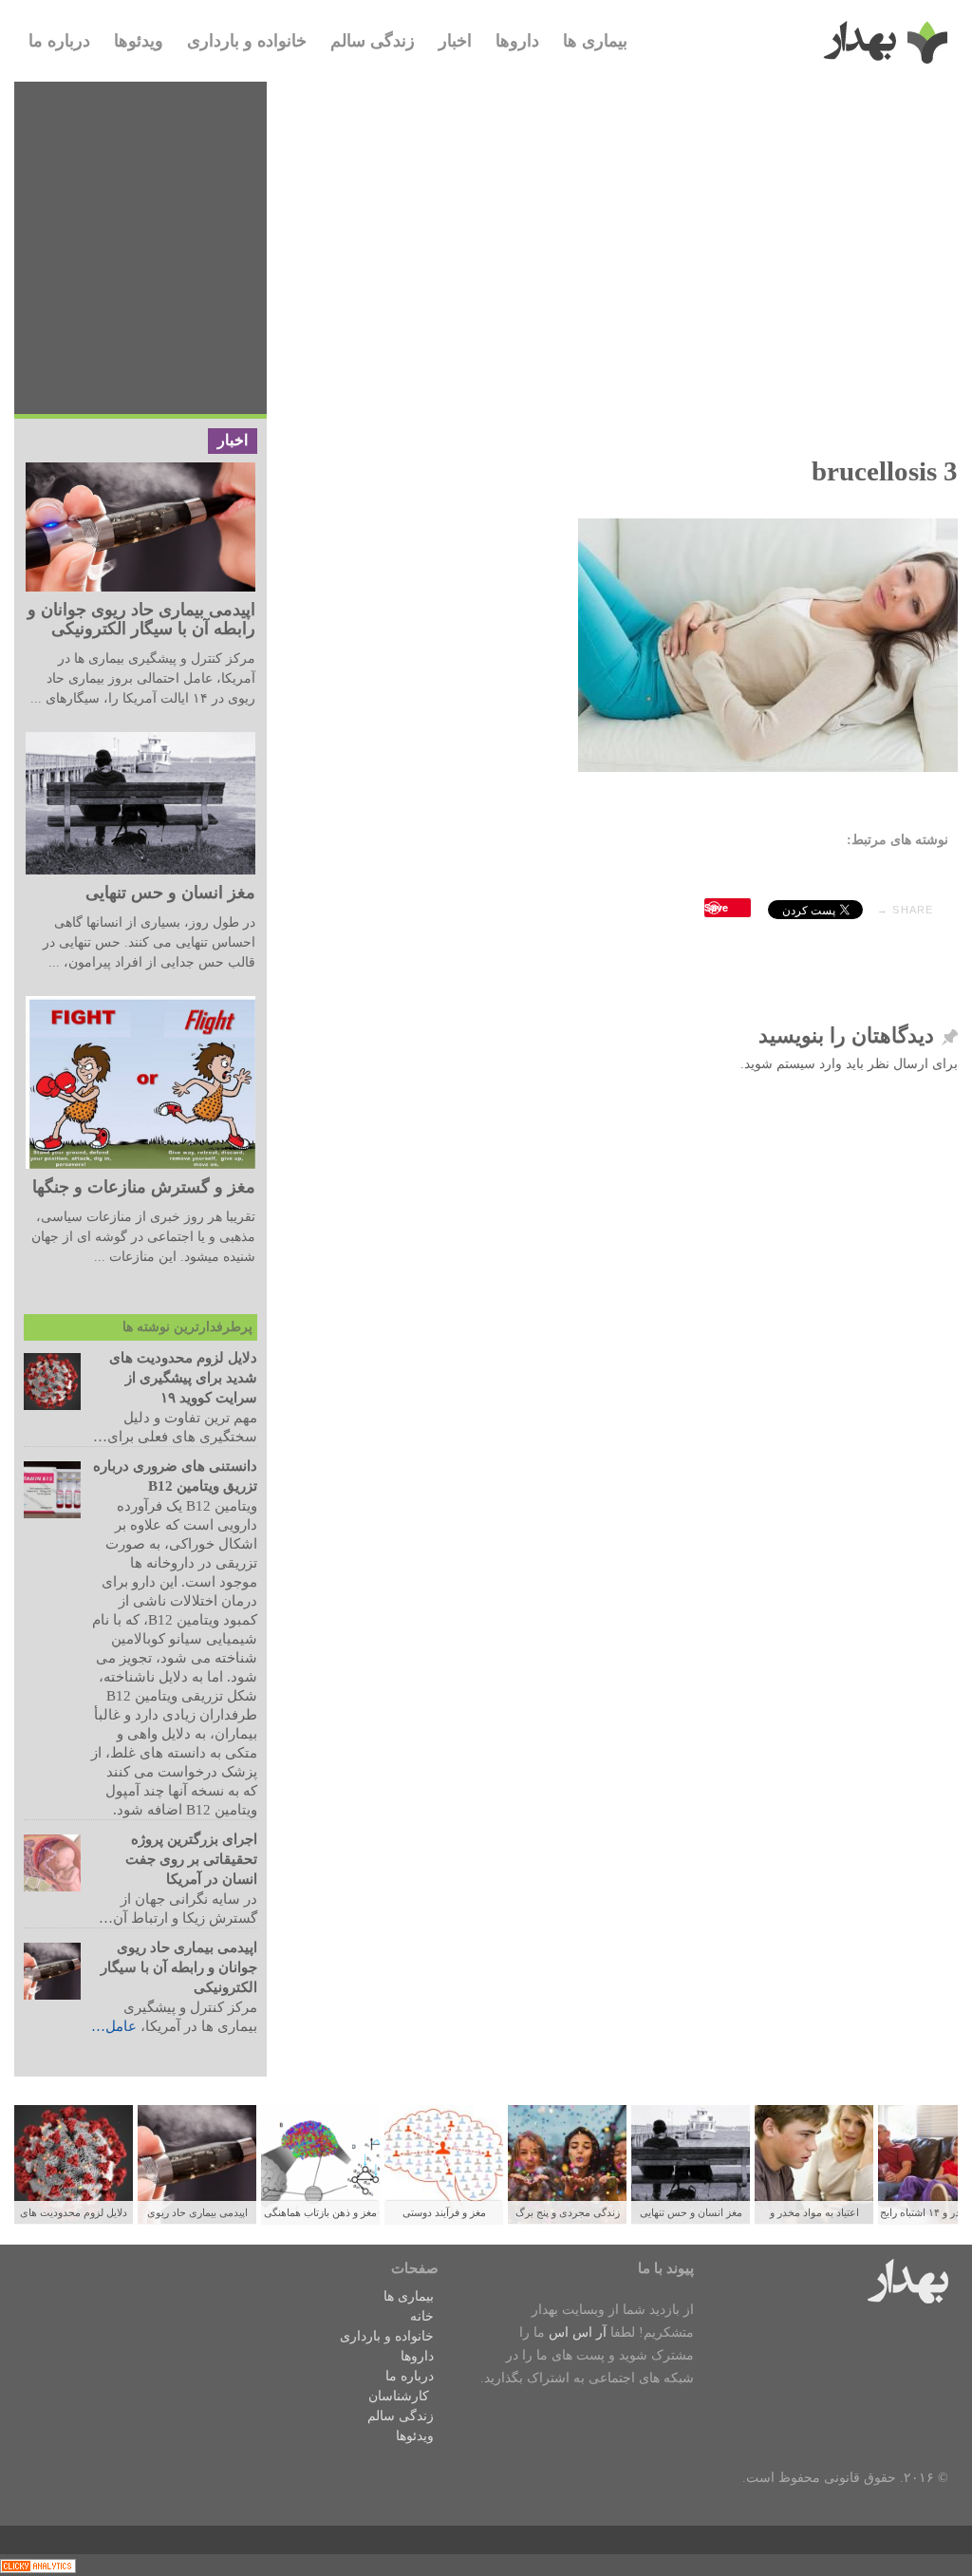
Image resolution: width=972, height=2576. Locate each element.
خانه (422, 2316)
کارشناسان (399, 2396)
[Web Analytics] (38, 2565)
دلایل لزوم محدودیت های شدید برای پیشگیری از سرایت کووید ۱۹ (183, 1378)
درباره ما (59, 41)
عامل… (114, 2026)
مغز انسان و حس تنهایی (170, 893)
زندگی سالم (373, 41)
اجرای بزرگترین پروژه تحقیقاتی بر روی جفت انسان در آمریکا (191, 1859)
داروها (517, 41)
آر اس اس (578, 2332)
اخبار (455, 41)
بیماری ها (595, 41)
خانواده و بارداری (247, 41)
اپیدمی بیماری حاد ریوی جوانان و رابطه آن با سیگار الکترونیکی (141, 619)
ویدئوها (139, 41)
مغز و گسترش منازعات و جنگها (144, 1187)
